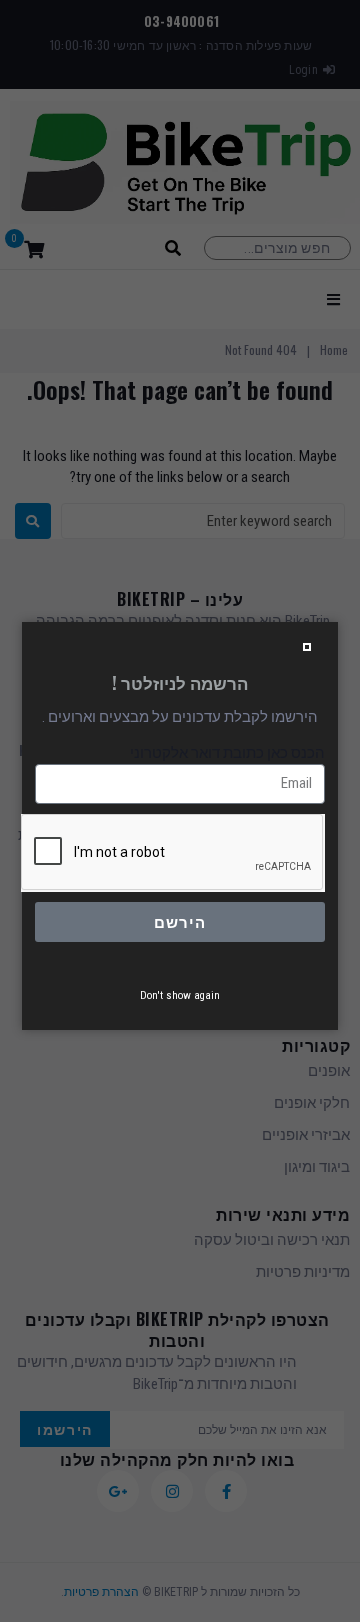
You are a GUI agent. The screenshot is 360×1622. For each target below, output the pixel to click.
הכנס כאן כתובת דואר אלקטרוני (227, 753)
